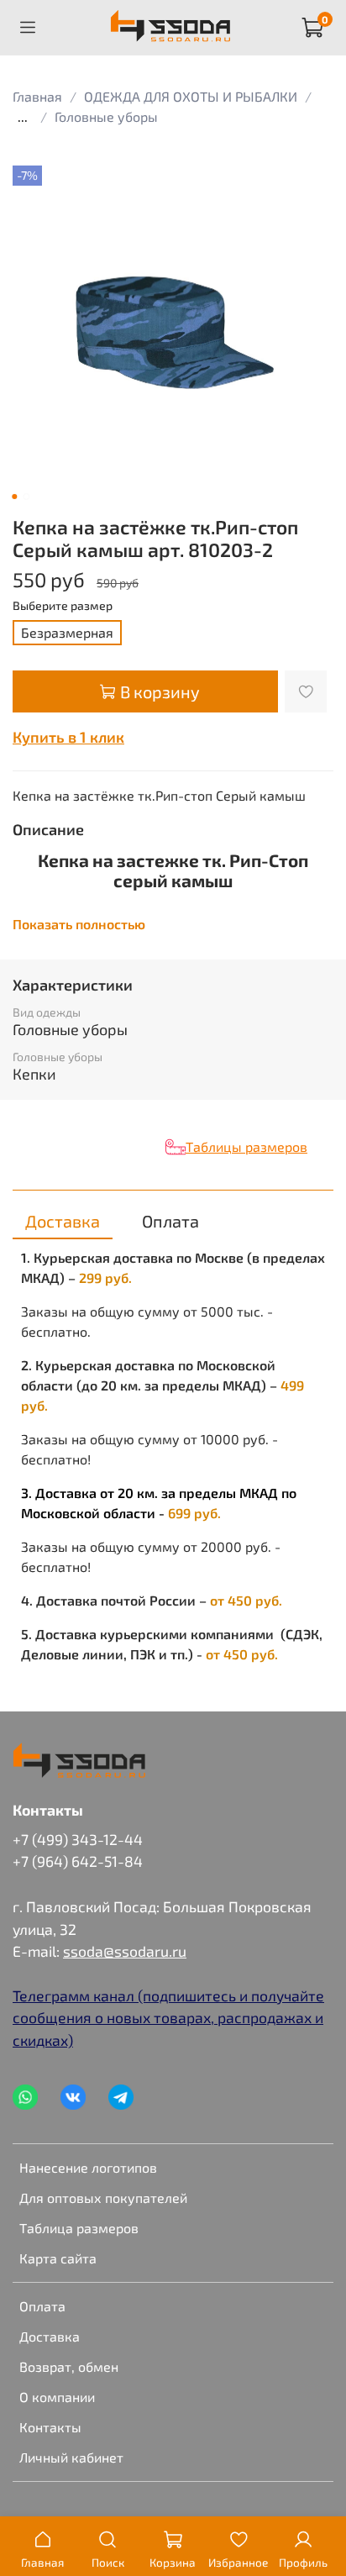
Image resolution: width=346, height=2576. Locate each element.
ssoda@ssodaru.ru (125, 1951)
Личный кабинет (71, 2457)
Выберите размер (63, 606)
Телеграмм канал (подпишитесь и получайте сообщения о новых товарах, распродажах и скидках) (168, 2018)
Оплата (42, 2306)
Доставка (50, 2336)
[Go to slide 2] (26, 497)
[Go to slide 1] (14, 497)
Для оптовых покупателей (103, 2197)
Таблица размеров (79, 2228)
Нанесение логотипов (88, 2167)
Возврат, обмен (69, 2366)
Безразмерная (67, 632)
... (23, 117)
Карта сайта (58, 2258)
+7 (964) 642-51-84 (78, 1861)
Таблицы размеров (246, 1146)
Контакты (50, 2427)
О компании (57, 2397)
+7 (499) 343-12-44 (78, 1839)
